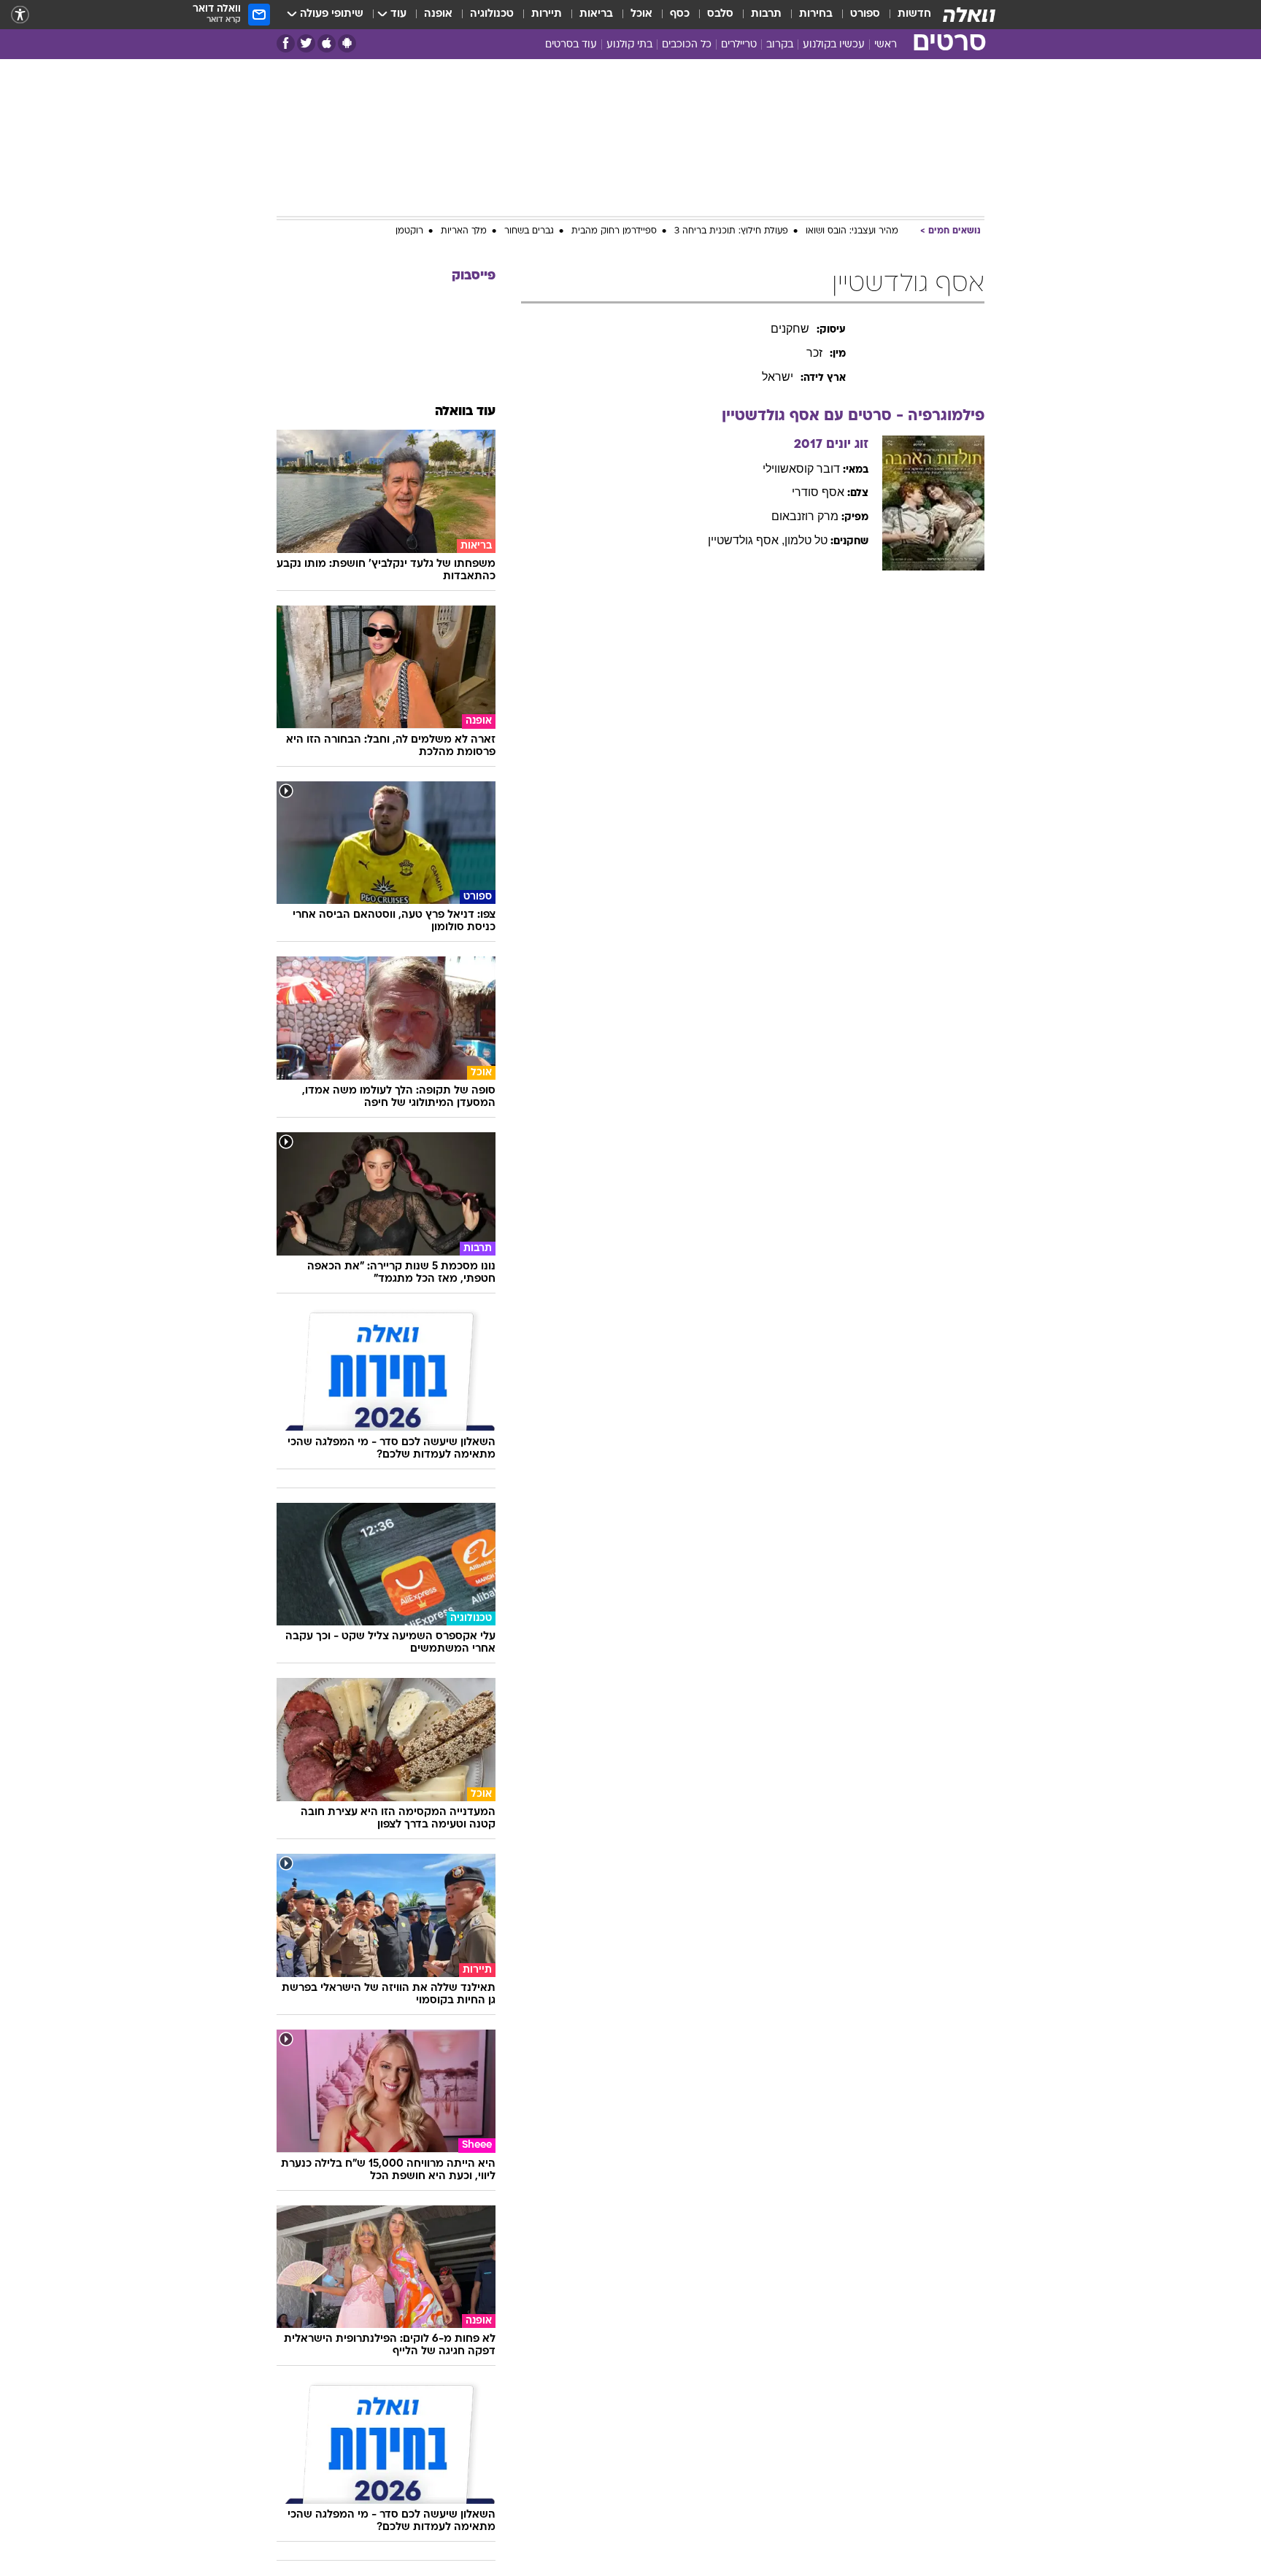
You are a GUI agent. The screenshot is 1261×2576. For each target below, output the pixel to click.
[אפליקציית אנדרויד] (347, 43)
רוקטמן (409, 231)
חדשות (914, 14)
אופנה (438, 14)
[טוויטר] (306, 43)
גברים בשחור (529, 231)
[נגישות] (20, 15)
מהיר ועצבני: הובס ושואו (852, 231)
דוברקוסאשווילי (801, 469)
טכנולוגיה (492, 14)
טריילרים (739, 45)
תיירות (547, 14)
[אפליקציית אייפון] (327, 43)
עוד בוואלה (465, 412)
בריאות (596, 14)
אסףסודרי (818, 492)
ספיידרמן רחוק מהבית (614, 231)
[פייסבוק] (286, 43)
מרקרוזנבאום (805, 516)
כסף (680, 14)
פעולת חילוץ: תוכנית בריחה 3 (731, 231)
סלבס (720, 14)
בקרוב (780, 45)
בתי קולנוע (629, 45)
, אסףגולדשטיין (746, 540)
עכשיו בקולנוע (834, 45)
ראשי (886, 45)
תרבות (766, 14)
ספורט (865, 14)
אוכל (641, 14)
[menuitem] (906, 15)
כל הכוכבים (687, 45)
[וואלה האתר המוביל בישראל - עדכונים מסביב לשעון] (969, 15)
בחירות (816, 14)
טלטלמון (806, 540)
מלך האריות (464, 231)
